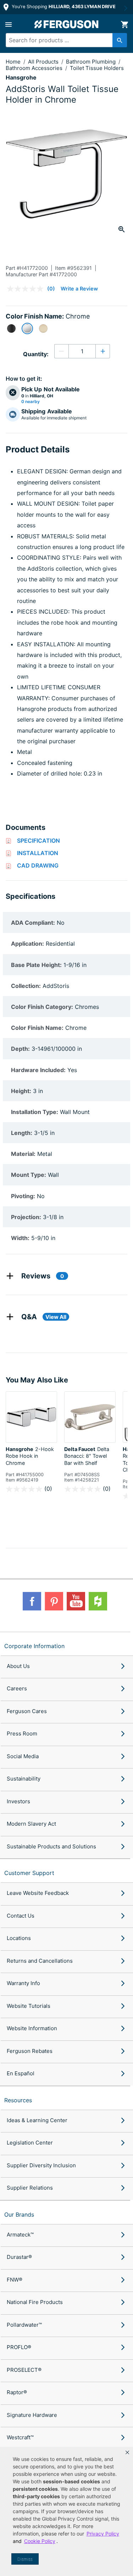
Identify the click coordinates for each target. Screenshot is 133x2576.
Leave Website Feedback (38, 1893)
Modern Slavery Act (31, 1824)
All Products (44, 62)
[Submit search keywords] (120, 40)
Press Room (22, 1733)
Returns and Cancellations (40, 1961)
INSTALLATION (38, 853)
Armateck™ (20, 2235)
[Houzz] (98, 1601)
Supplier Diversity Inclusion (41, 2165)
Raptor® (17, 2392)
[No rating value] (27, 289)
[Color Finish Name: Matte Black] (11, 328)
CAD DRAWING (38, 865)
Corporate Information (34, 1646)
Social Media (23, 1756)
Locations (19, 1938)
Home (13, 62)
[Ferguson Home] (67, 24)
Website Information (32, 2028)
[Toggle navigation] (9, 25)
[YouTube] (76, 1601)
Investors (18, 1801)
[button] (127, 2452)
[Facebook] (32, 1601)
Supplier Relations (30, 2188)
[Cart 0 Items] (124, 25)
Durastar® (19, 2257)
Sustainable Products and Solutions (51, 1846)
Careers (17, 1688)
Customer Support (29, 1873)
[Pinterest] (54, 1601)
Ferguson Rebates (30, 2051)
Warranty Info (23, 1983)
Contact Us (21, 1916)
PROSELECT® (24, 2370)
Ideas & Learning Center (37, 2120)
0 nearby (31, 402)
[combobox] (63, 40)
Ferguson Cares (27, 1711)
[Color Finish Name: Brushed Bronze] (43, 328)
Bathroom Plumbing (92, 62)
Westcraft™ (20, 2437)
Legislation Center (30, 2143)
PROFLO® (19, 2347)
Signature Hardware (32, 2415)
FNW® (15, 2280)
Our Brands (19, 2214)
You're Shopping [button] (63, 7)
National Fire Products (35, 2302)
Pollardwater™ (24, 2325)
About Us (18, 1666)
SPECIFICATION (38, 841)
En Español (21, 2073)
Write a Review (79, 289)
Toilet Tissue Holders (97, 68)
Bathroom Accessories (35, 68)
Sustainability (24, 1779)
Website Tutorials (29, 2006)
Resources (18, 2100)
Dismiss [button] (25, 2559)
